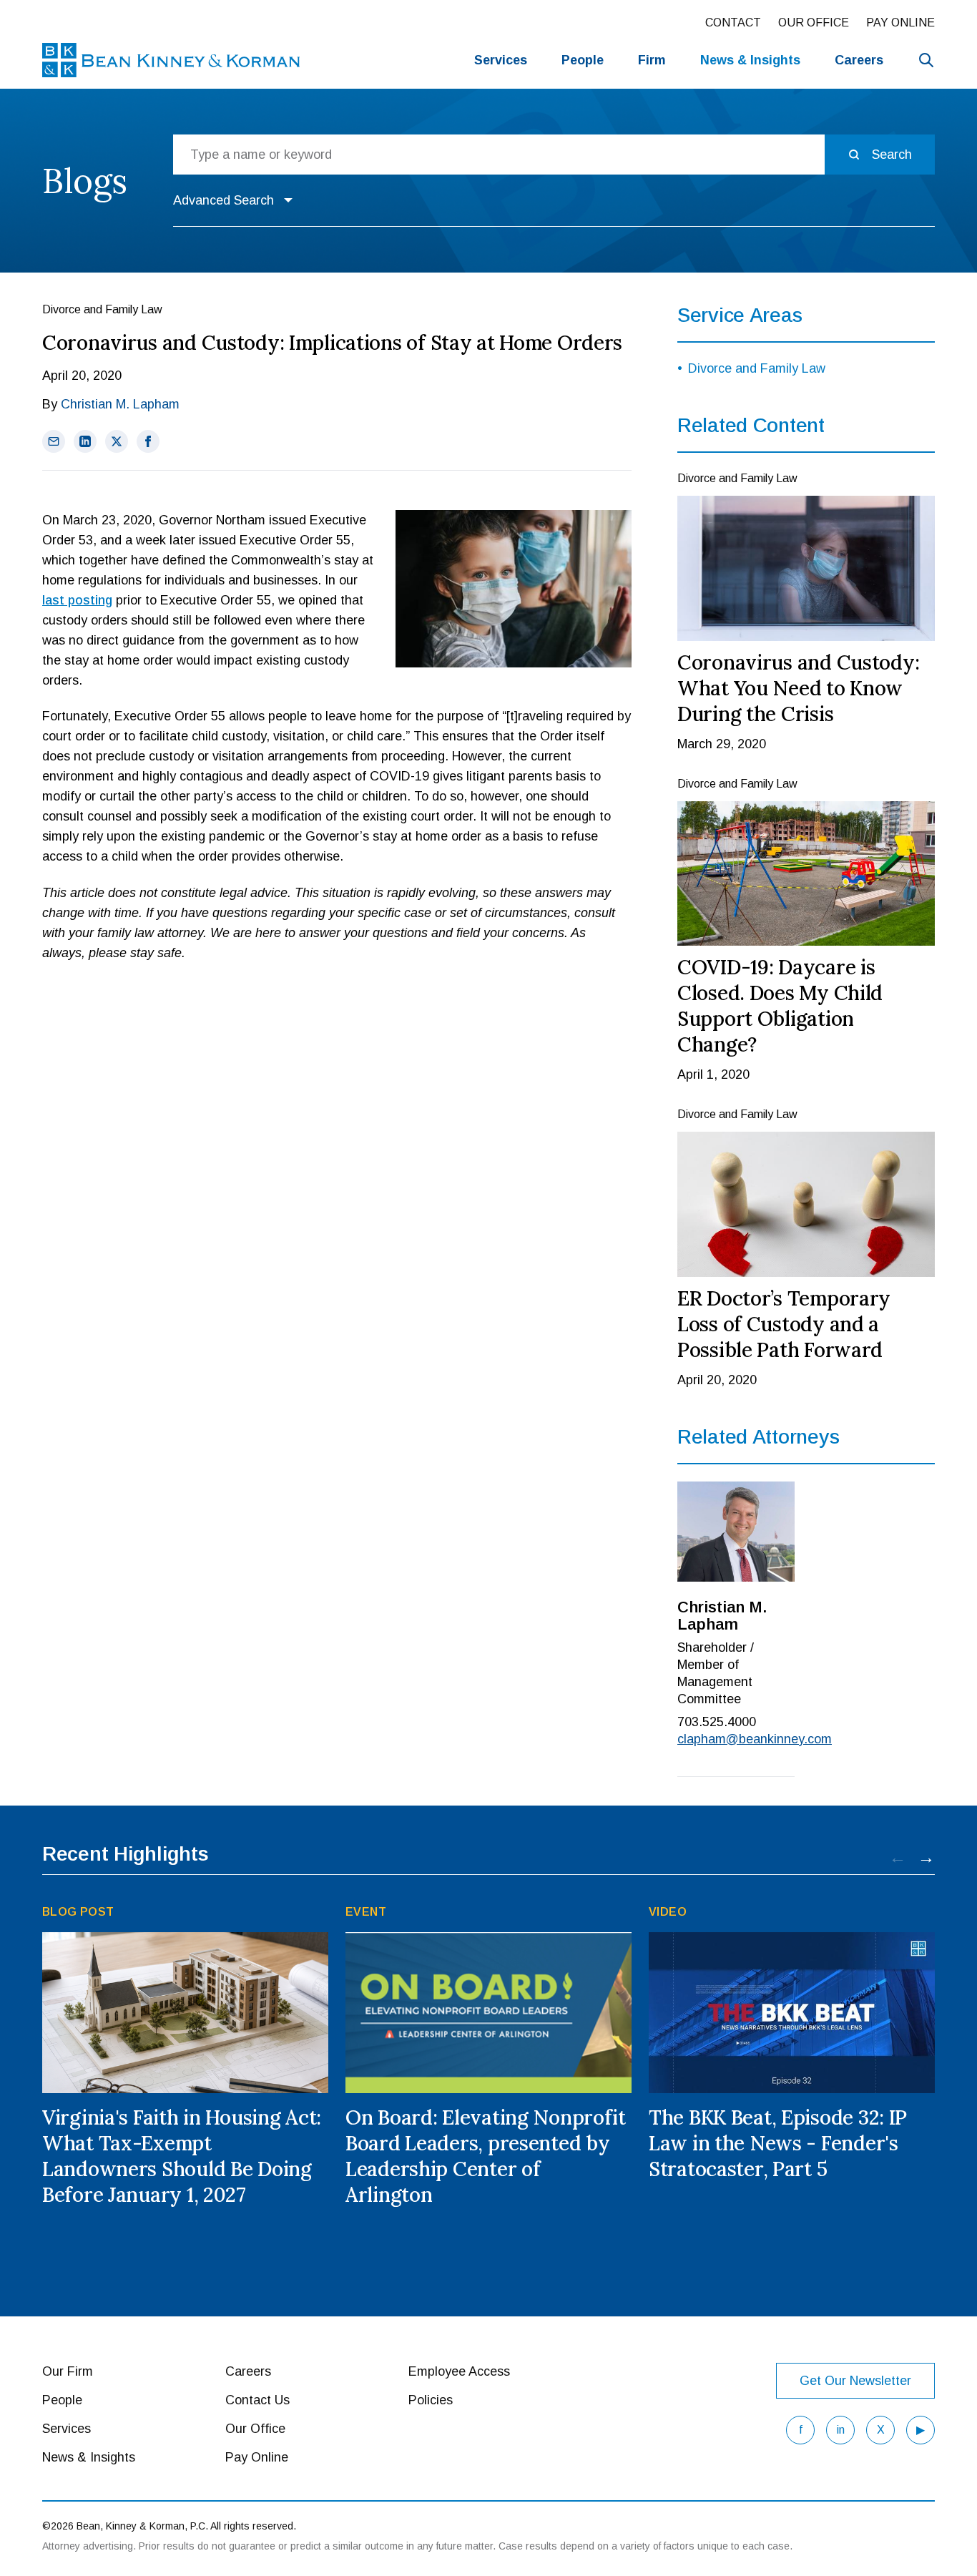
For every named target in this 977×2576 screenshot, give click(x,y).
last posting (77, 600)
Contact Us (257, 2400)
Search (892, 155)
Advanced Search (224, 200)
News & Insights (89, 2457)
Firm (652, 60)
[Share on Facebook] (148, 441)
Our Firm (68, 2371)
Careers (859, 60)
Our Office (814, 23)
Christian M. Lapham (120, 404)
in (841, 2430)
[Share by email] (54, 441)
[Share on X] (117, 441)
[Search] (926, 60)
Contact (733, 23)
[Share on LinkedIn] (85, 441)
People (583, 60)
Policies (431, 2400)
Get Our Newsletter (855, 2381)
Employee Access (459, 2371)
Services (501, 60)
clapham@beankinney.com (736, 1739)
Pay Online (900, 23)
